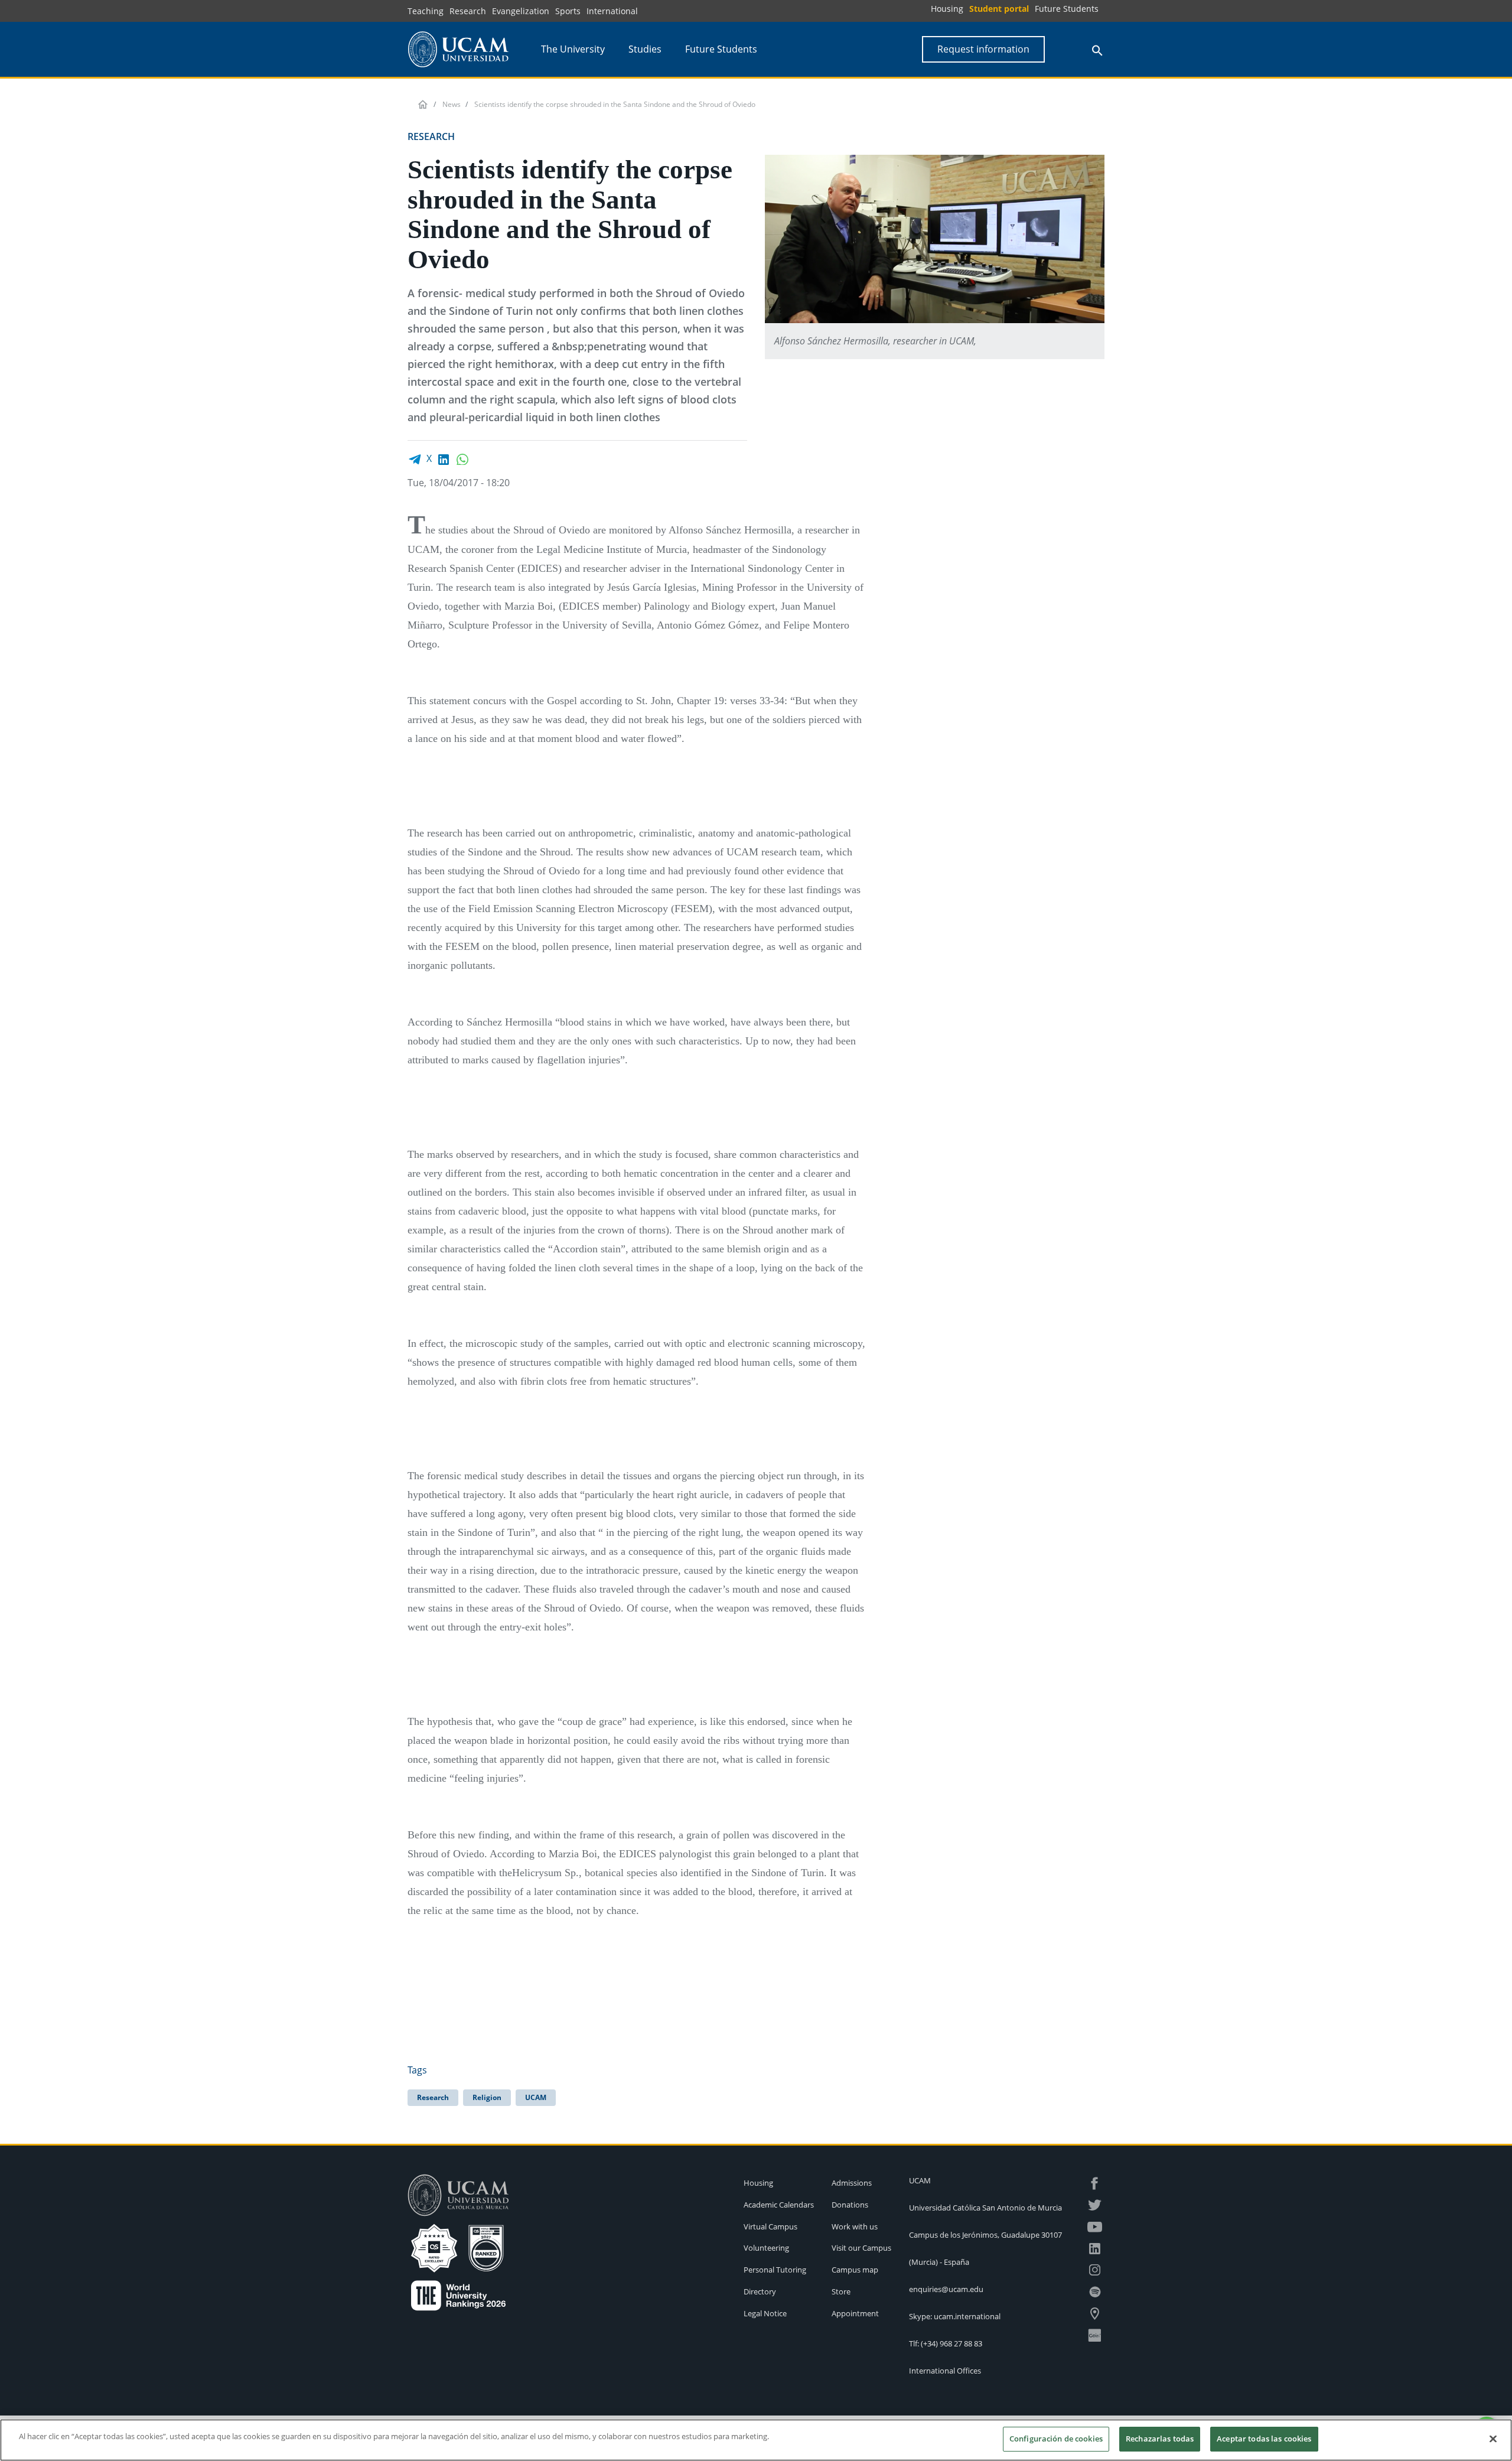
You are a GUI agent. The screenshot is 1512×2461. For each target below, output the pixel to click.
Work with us (855, 2226)
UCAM (536, 2097)
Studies (645, 49)
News (452, 104)
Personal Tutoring (775, 2270)
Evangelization (521, 11)
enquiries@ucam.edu (946, 2289)
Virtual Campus (770, 2226)
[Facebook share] (415, 458)
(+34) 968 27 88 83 (951, 2343)
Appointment (855, 2313)
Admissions (852, 2183)
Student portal (999, 9)
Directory (760, 2291)
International (612, 11)
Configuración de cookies (1056, 2439)
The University (573, 49)
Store (841, 2291)
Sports (568, 11)
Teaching (426, 11)
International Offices (945, 2371)
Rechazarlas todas (1160, 2439)
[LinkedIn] (444, 458)
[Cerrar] (1493, 2439)
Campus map (855, 2270)
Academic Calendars (779, 2205)
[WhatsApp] (462, 458)
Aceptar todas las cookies (1264, 2439)
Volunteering (766, 2248)
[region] (756, 2440)
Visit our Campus (861, 2248)
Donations (850, 2205)
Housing (947, 9)
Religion (487, 2097)
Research (468, 11)
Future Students (1067, 9)
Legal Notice (765, 2313)
